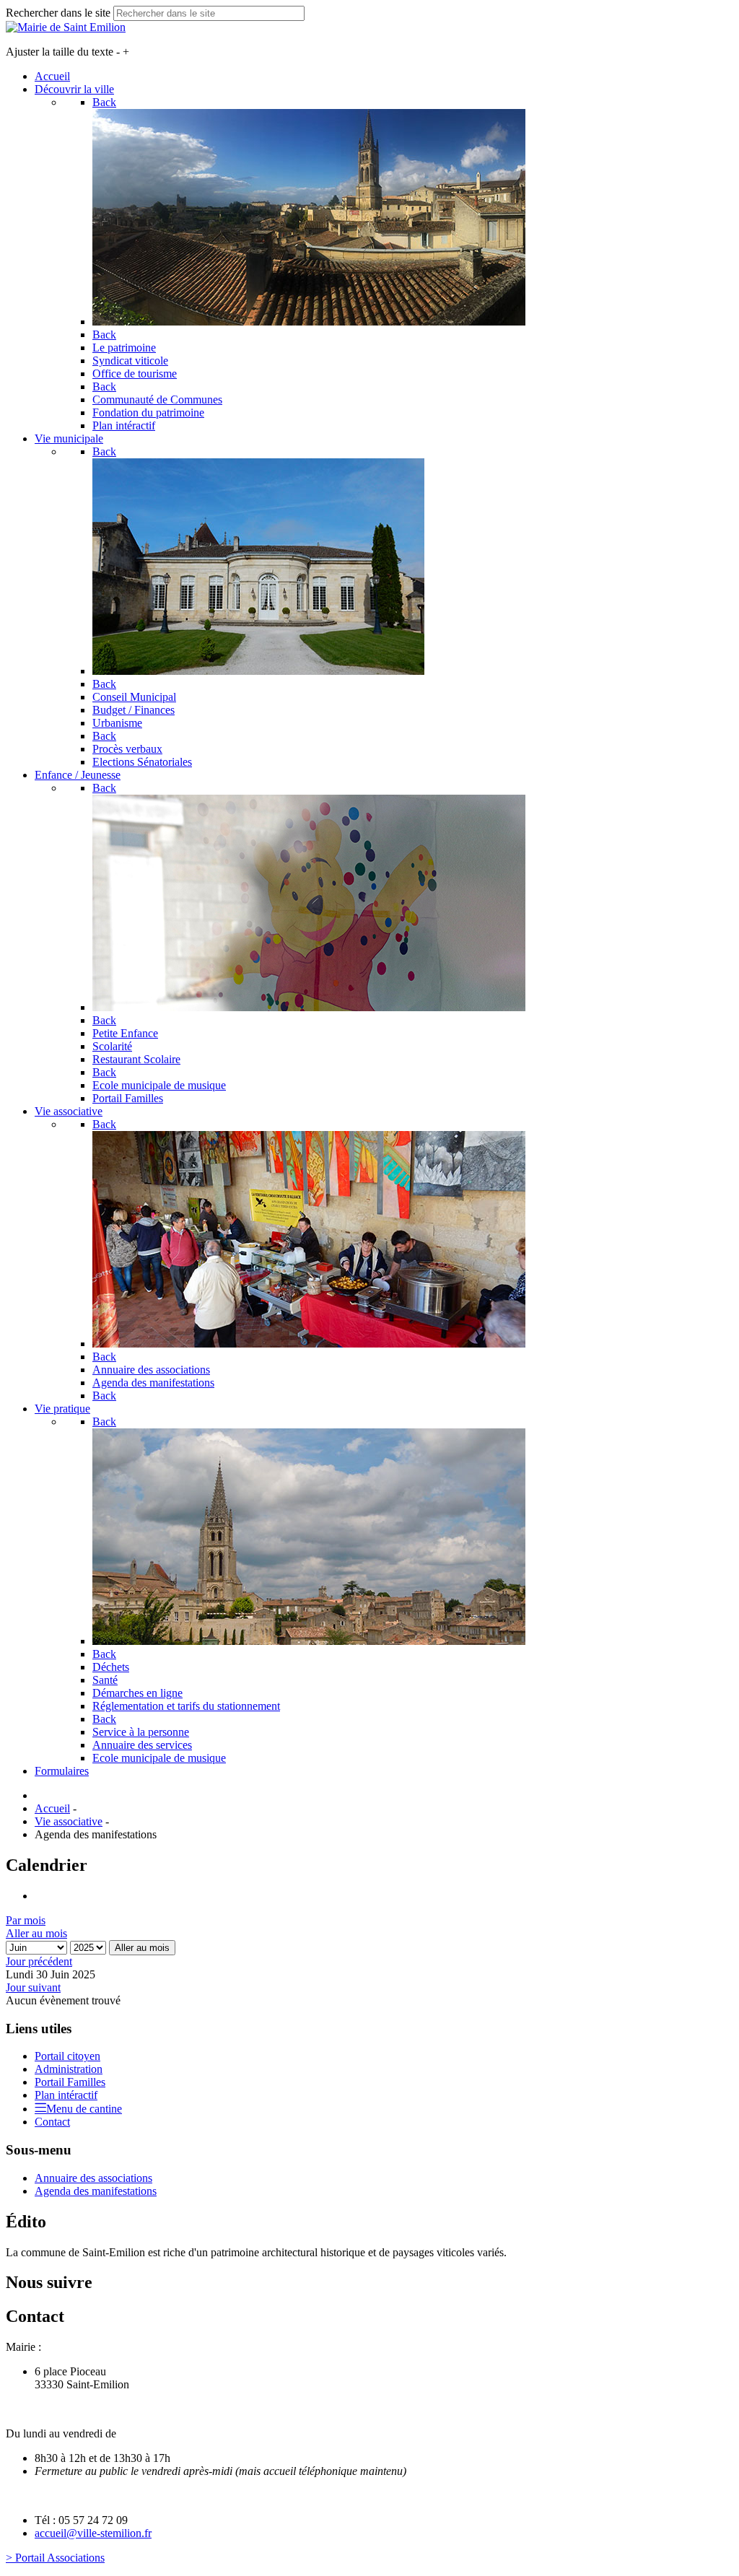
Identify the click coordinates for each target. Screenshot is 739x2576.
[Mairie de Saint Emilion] (66, 27)
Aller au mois (36, 1933)
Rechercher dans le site (58, 13)
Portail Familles (70, 2082)
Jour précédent (39, 1961)
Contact (52, 2122)
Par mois (26, 1920)
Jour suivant (33, 1987)
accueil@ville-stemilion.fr (93, 2533)
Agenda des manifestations (96, 2191)
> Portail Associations (55, 2558)
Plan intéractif (66, 2095)
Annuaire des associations (93, 2178)
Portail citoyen (67, 2056)
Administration (69, 2069)
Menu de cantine (84, 2109)
